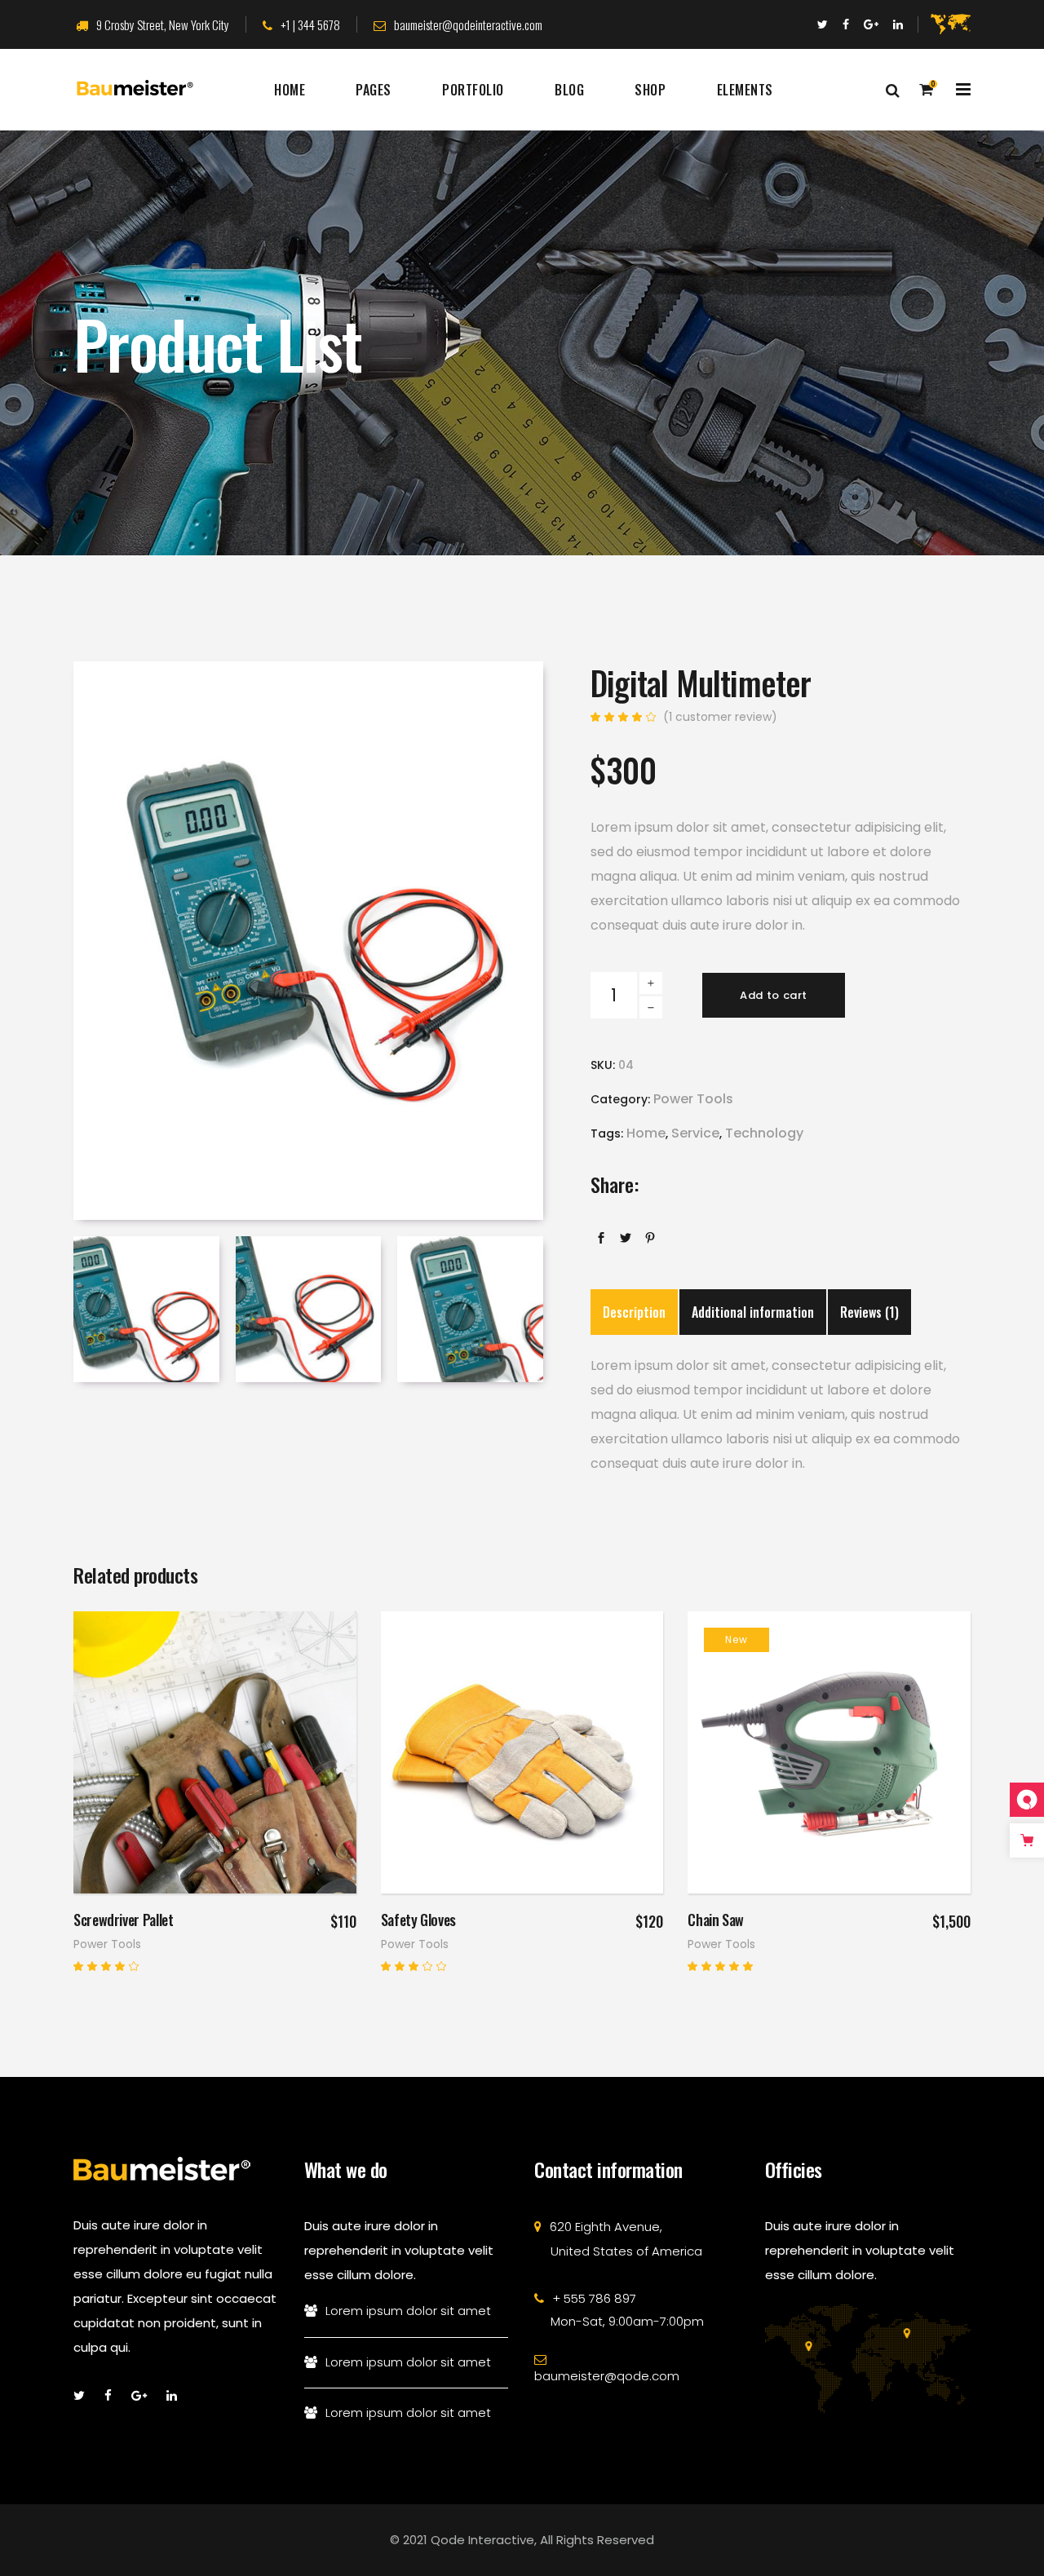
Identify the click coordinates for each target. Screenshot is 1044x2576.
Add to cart (774, 995)
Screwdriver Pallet (124, 1920)
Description (634, 1312)
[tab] (634, 1312)
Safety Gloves (418, 1920)
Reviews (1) (869, 1312)
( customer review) (720, 717)
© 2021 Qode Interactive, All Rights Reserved (522, 2540)
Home (646, 1133)
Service (695, 1133)
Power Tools (693, 1099)
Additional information (753, 1312)
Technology (764, 1133)
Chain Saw (716, 1920)
